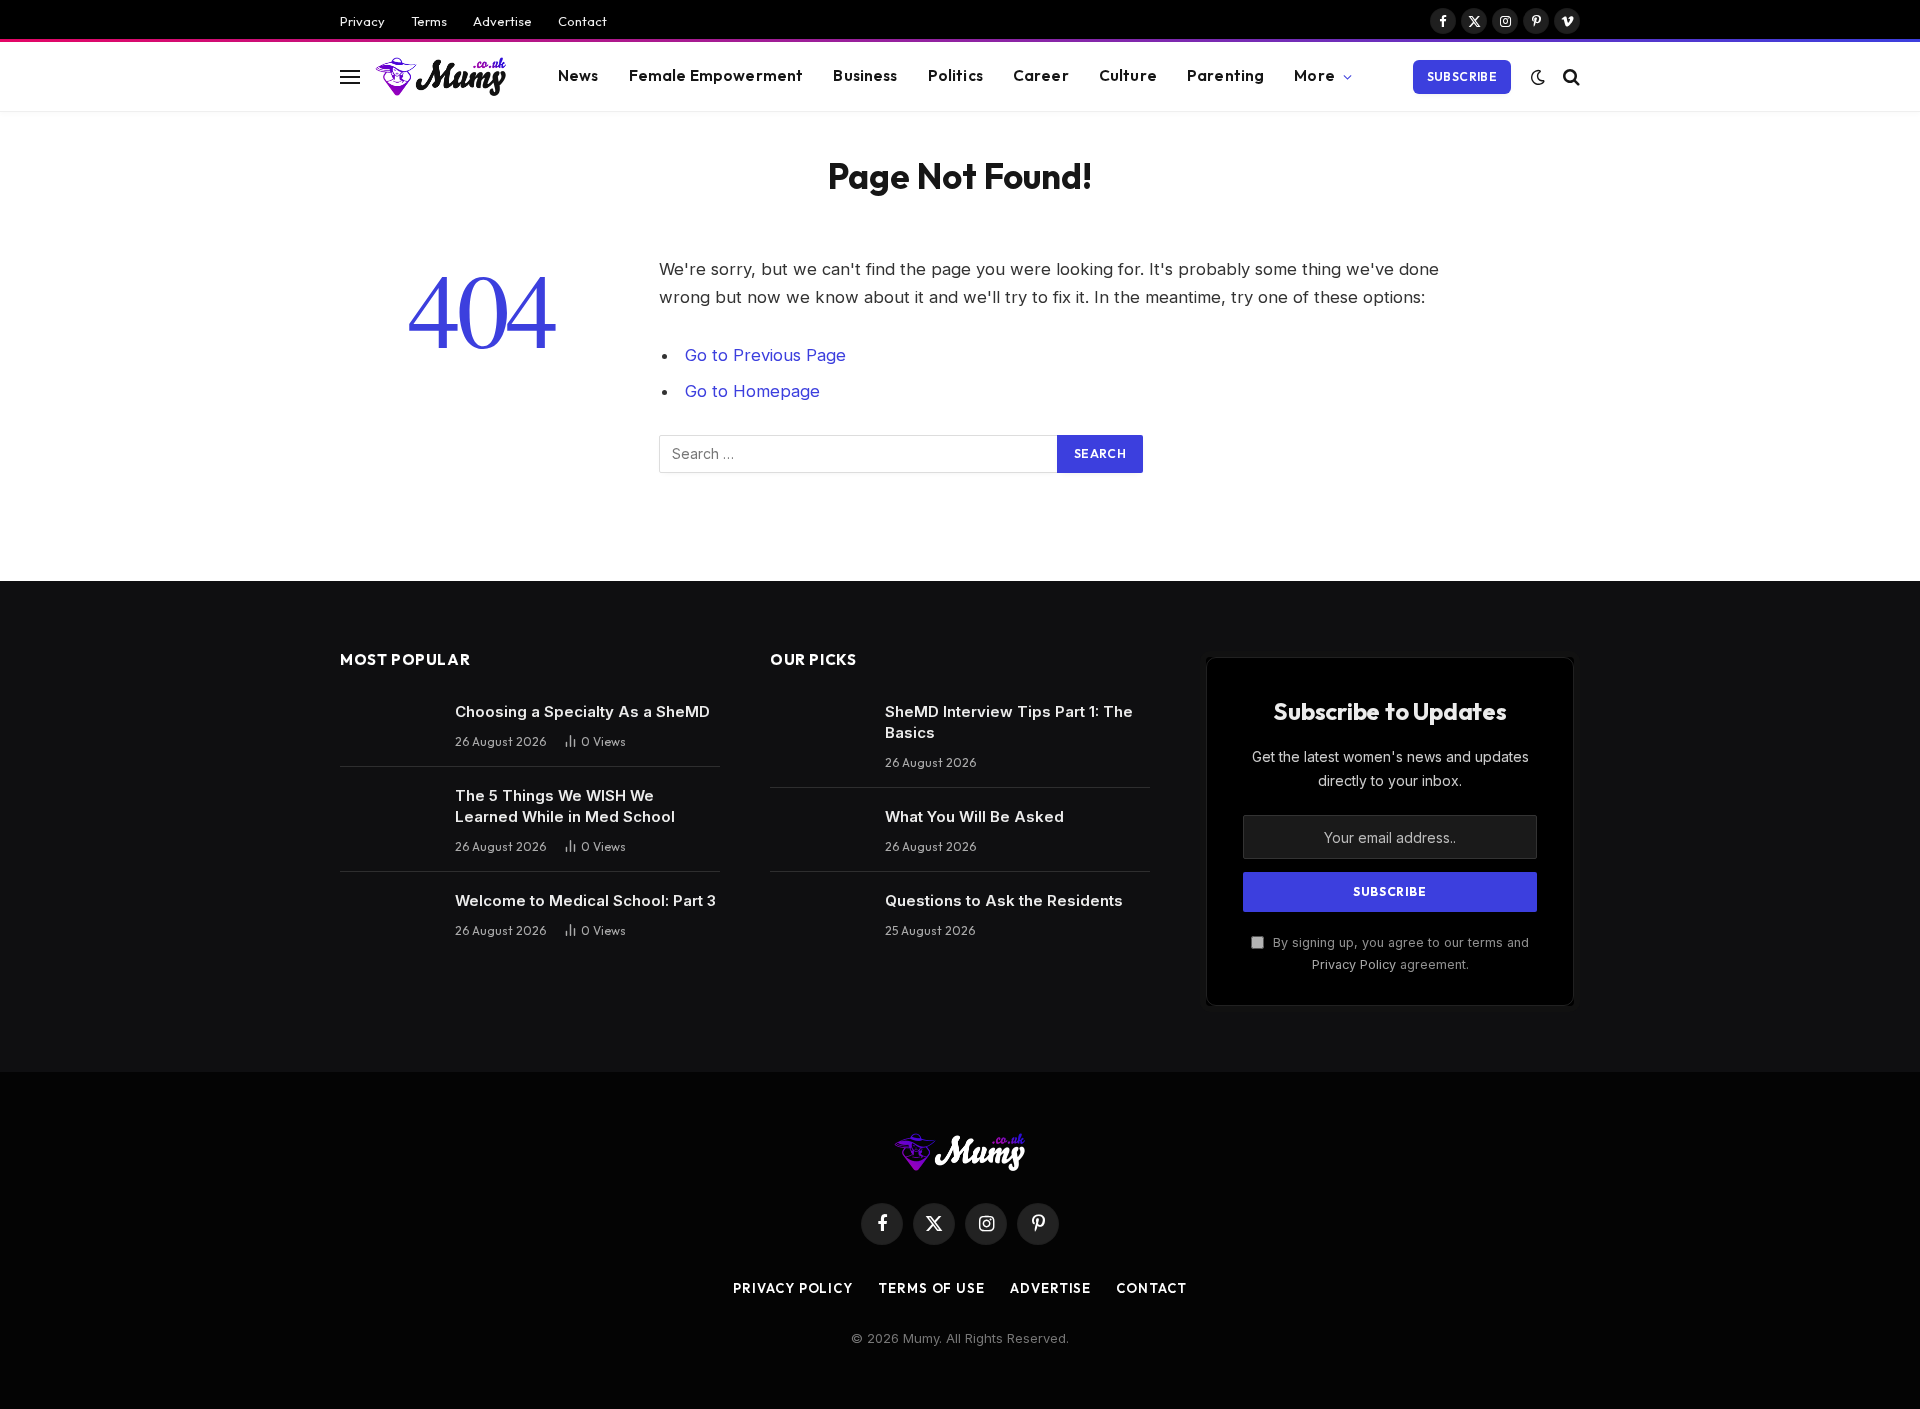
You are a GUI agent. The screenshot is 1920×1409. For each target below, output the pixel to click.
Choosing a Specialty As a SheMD (582, 711)
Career (1041, 75)
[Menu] (350, 76)
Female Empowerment (716, 75)
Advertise (502, 21)
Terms (429, 21)
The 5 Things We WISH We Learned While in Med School (565, 806)
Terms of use (931, 1288)
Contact (582, 21)
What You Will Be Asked (974, 816)
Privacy (362, 21)
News (578, 75)
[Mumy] (441, 76)
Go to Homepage (752, 391)
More (1314, 75)
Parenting (1225, 75)
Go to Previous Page (765, 355)
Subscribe (1462, 76)
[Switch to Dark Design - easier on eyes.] (1538, 77)
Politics (955, 75)
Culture (1128, 75)
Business (865, 75)
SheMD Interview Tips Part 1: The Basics (1009, 722)
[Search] (1569, 76)
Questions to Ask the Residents (1004, 900)
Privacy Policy (1354, 964)
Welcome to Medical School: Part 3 (585, 900)
